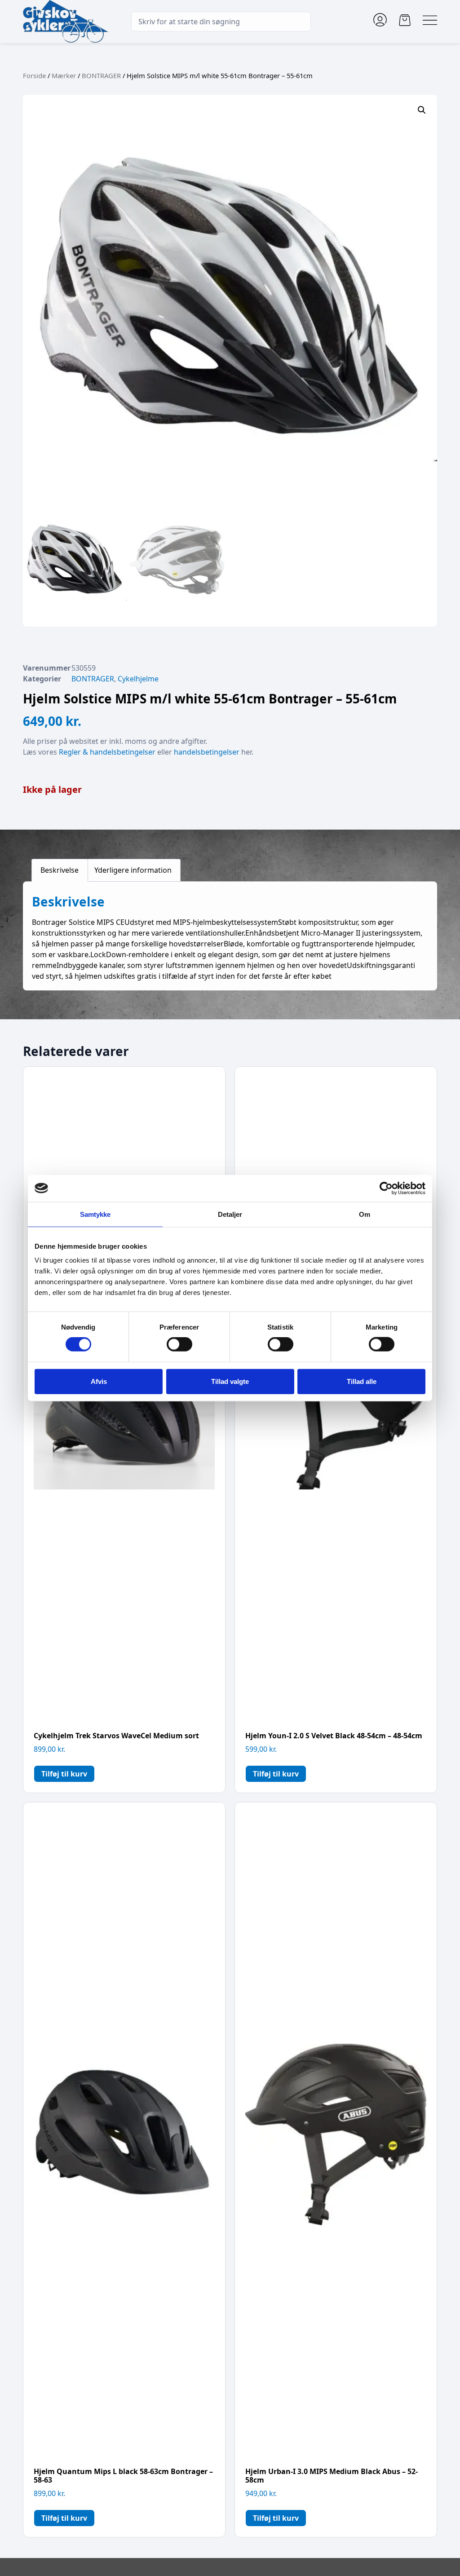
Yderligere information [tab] (133, 870)
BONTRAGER (101, 75)
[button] (422, 110)
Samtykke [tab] (95, 1214)
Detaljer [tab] (230, 1214)
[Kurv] (405, 20)
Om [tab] (365, 1214)
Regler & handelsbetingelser (107, 752)
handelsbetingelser (207, 752)
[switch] (179, 1344)
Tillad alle (362, 1381)
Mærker (64, 75)
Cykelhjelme (138, 679)
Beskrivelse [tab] (60, 870)
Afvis (99, 1381)
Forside (34, 75)
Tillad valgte (230, 1381)
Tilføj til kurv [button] (64, 1774)
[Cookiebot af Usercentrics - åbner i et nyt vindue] (386, 1188)
